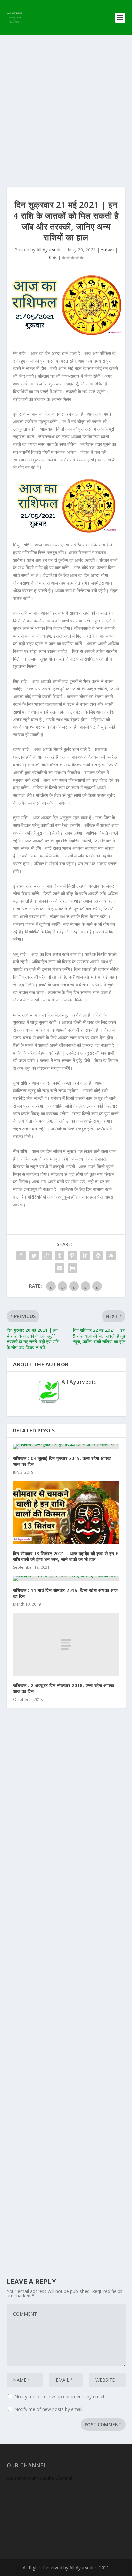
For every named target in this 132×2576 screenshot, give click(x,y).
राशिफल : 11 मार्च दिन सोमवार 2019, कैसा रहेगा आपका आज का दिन (66, 1593)
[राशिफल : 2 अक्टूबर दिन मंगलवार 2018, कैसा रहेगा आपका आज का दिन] (66, 1644)
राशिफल (107, 250)
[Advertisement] (66, 105)
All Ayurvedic (50, 250)
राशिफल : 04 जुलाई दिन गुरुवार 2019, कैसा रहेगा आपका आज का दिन (62, 1461)
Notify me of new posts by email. (49, 2409)
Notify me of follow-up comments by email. (60, 2397)
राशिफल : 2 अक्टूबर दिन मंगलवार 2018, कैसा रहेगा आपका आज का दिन (64, 1688)
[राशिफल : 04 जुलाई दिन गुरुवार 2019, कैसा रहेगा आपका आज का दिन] (66, 1447)
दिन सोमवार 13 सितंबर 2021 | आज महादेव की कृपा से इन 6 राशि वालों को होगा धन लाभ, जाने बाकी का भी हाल (66, 1556)
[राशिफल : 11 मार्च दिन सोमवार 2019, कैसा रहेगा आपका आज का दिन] (66, 1578)
